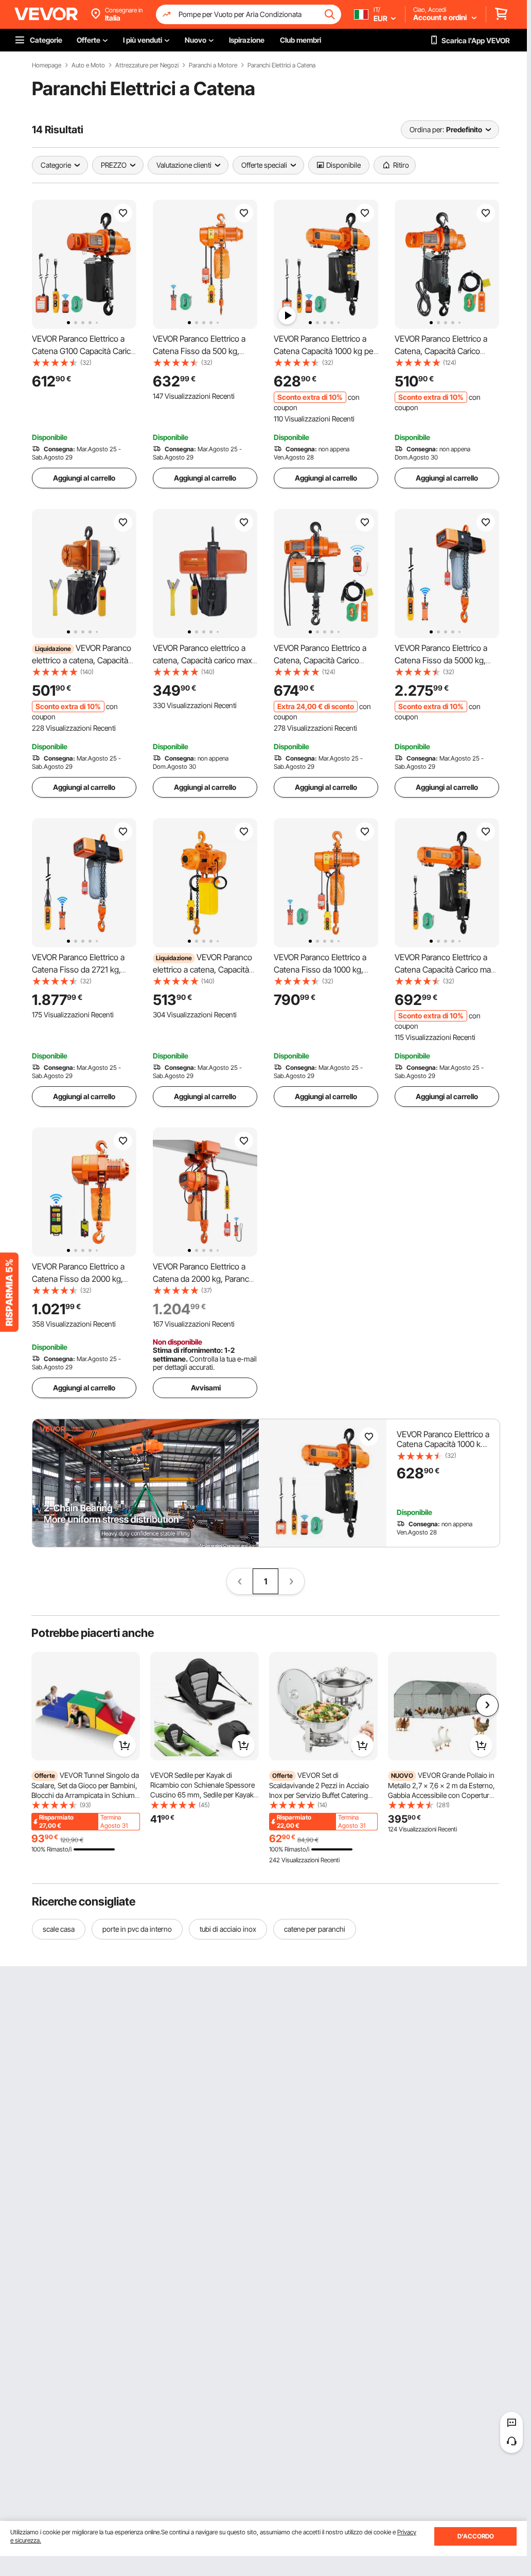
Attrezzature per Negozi (147, 65)
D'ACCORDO (476, 2536)
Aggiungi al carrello (84, 478)
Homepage (47, 65)
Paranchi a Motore (213, 65)
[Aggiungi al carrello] (125, 1745)
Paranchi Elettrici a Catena (281, 65)
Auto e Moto (88, 65)
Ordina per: (427, 129)
